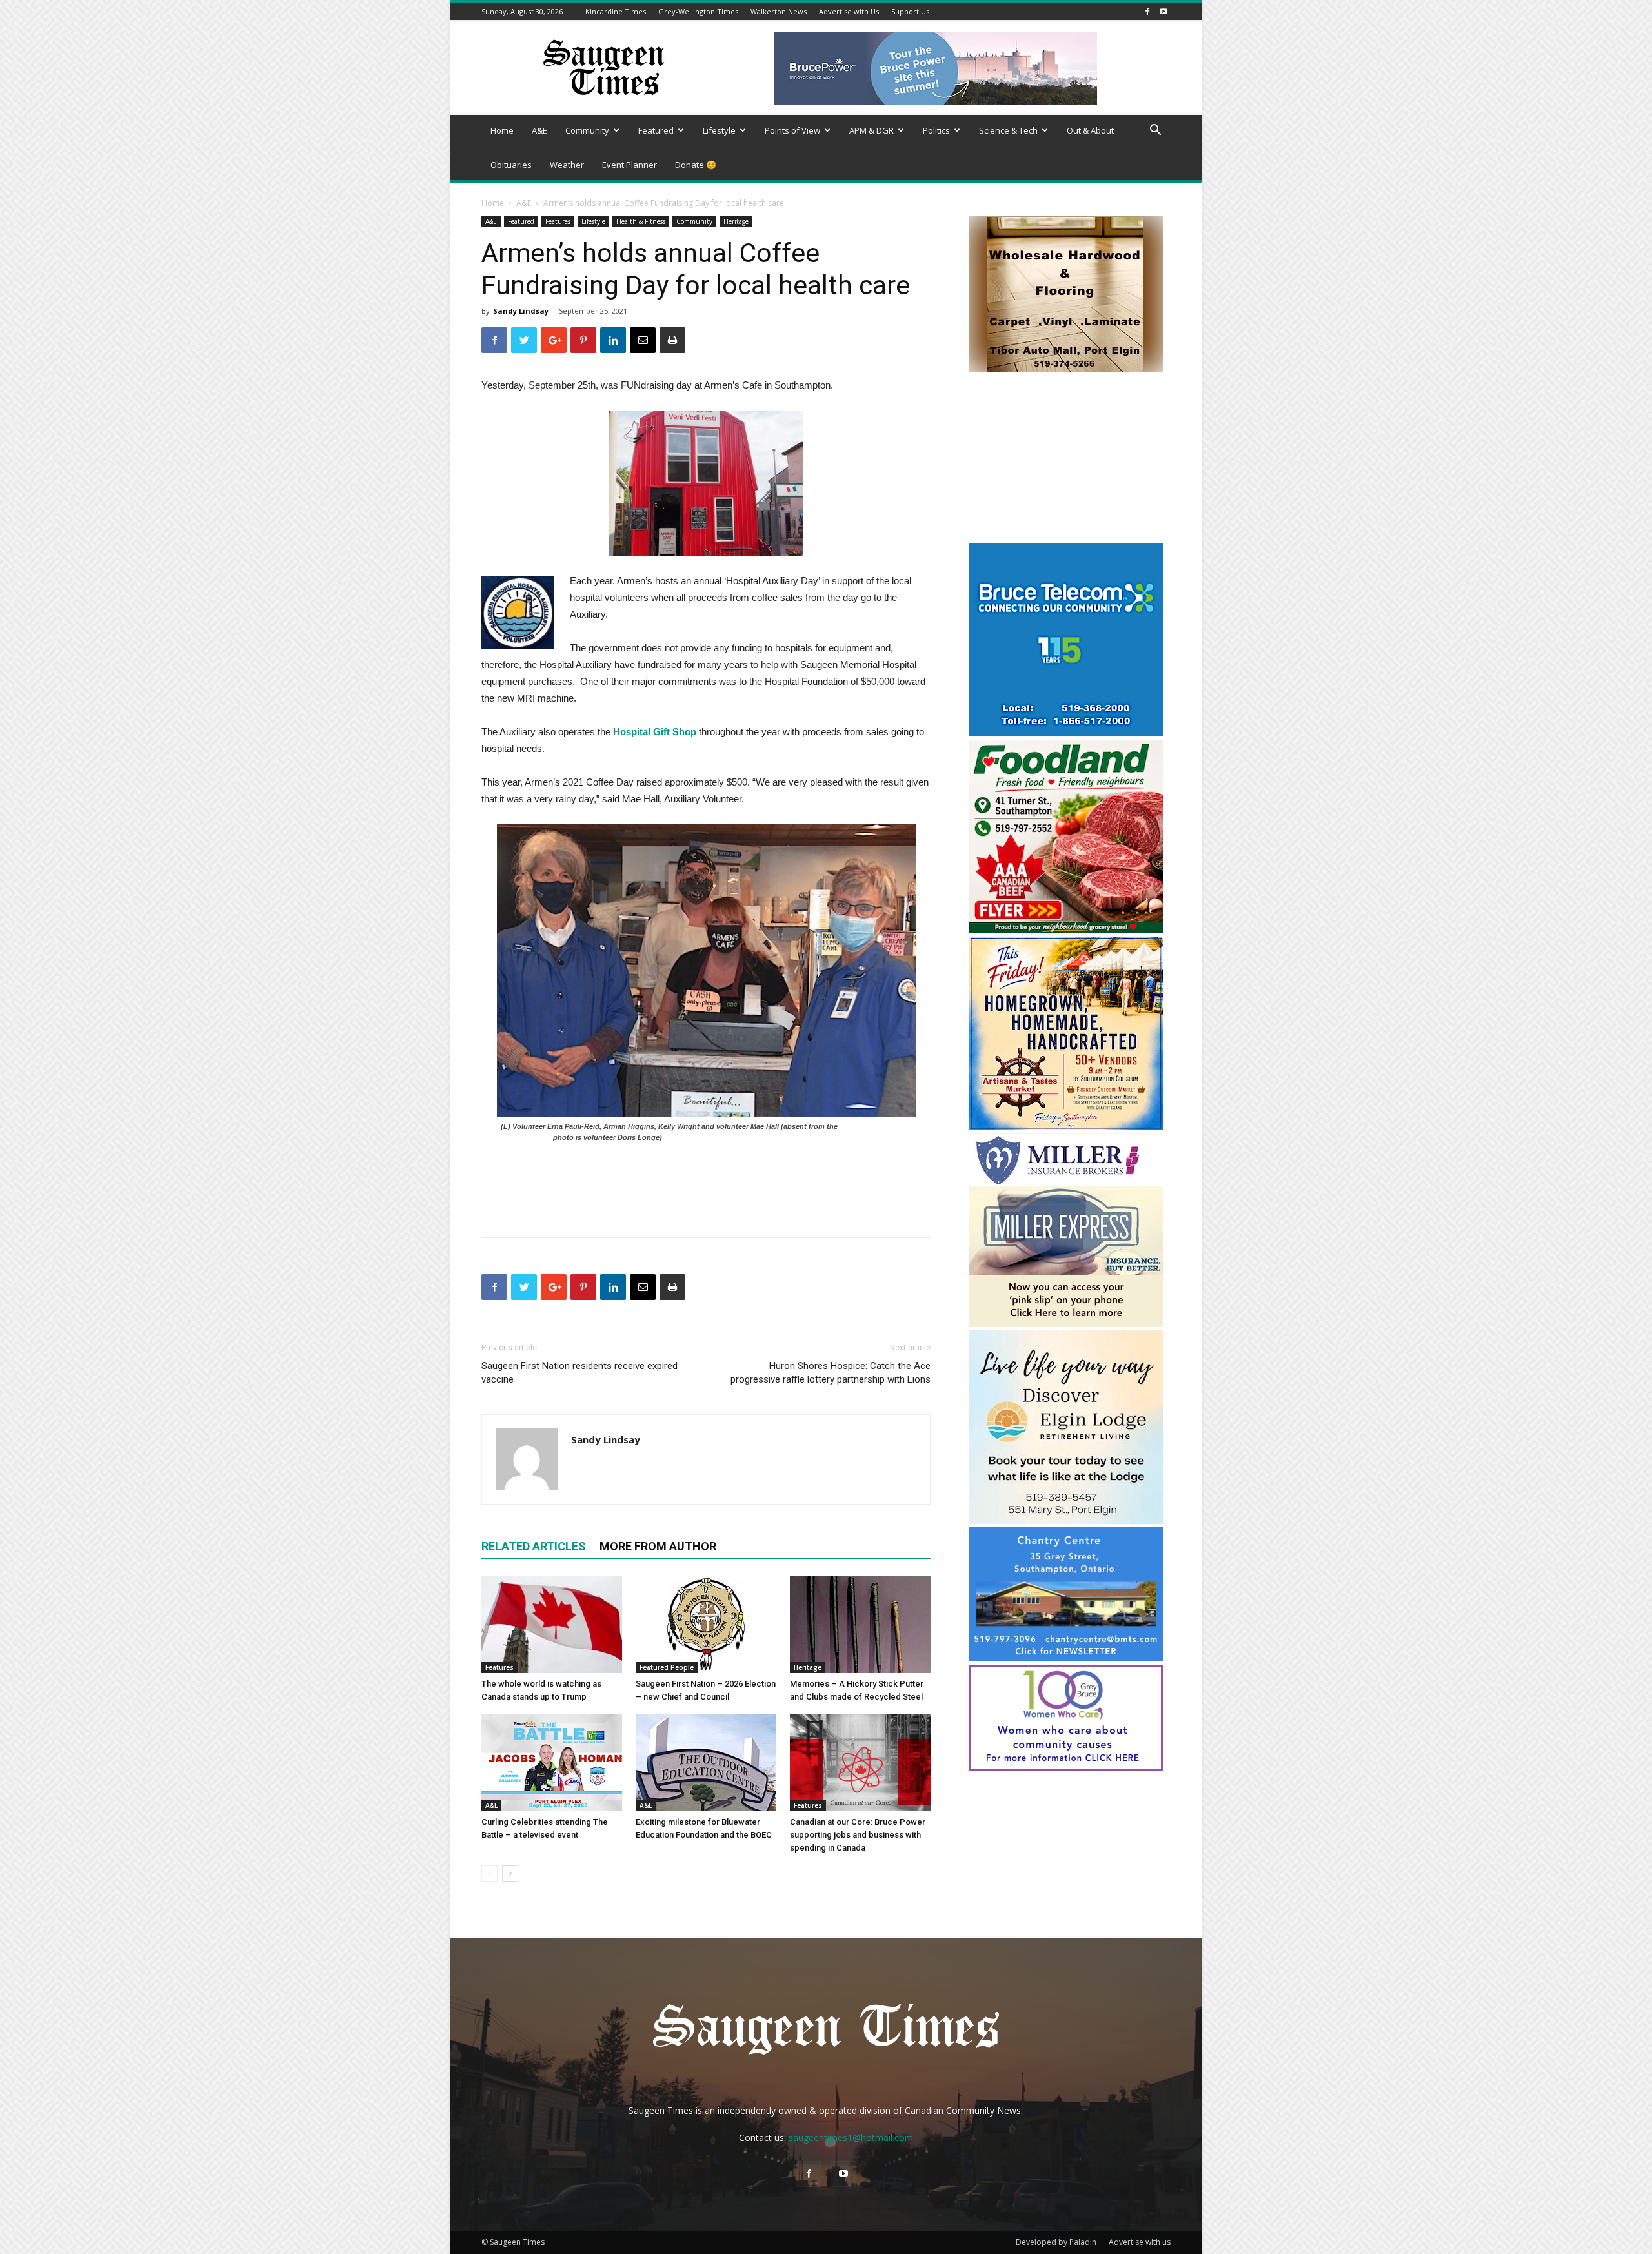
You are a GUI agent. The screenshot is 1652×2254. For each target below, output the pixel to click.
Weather (567, 165)
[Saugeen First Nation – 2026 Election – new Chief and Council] (706, 1625)
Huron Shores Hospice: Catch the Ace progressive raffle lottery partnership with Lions (831, 1373)
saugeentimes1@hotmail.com (851, 2137)
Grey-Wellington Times (698, 11)
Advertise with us (1140, 2242)
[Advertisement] (1066, 459)
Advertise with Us (849, 11)
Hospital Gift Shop (655, 732)
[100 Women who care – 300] (1066, 1767)
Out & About (1090, 130)
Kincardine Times (616, 11)
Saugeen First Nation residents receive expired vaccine (579, 1373)
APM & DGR (871, 130)
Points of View (792, 130)
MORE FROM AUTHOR (658, 1546)
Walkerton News (779, 11)
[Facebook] (1147, 11)
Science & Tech (1008, 130)
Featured (656, 130)
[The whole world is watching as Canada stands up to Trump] (552, 1625)
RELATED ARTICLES (534, 1546)
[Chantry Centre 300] (1066, 1658)
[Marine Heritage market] (1066, 1127)
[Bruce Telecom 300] (1066, 733)
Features (558, 221)
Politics (936, 130)
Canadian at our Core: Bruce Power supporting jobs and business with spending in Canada (858, 1835)
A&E (539, 130)
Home (502, 130)
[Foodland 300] (1066, 930)
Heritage (736, 221)
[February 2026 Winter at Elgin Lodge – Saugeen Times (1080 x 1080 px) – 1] (1066, 1520)
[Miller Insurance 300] (1066, 1324)
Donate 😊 (696, 165)
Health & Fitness (641, 221)
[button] (1155, 131)
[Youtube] (1163, 11)
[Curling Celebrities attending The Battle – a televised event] (552, 1763)
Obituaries (511, 165)
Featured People (667, 1667)
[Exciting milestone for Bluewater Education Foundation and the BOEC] (706, 1763)
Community (587, 130)
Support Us (910, 11)
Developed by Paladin (1056, 2242)
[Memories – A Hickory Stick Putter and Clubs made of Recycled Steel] (860, 1625)
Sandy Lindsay (521, 311)
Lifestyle (719, 130)
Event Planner (630, 165)
